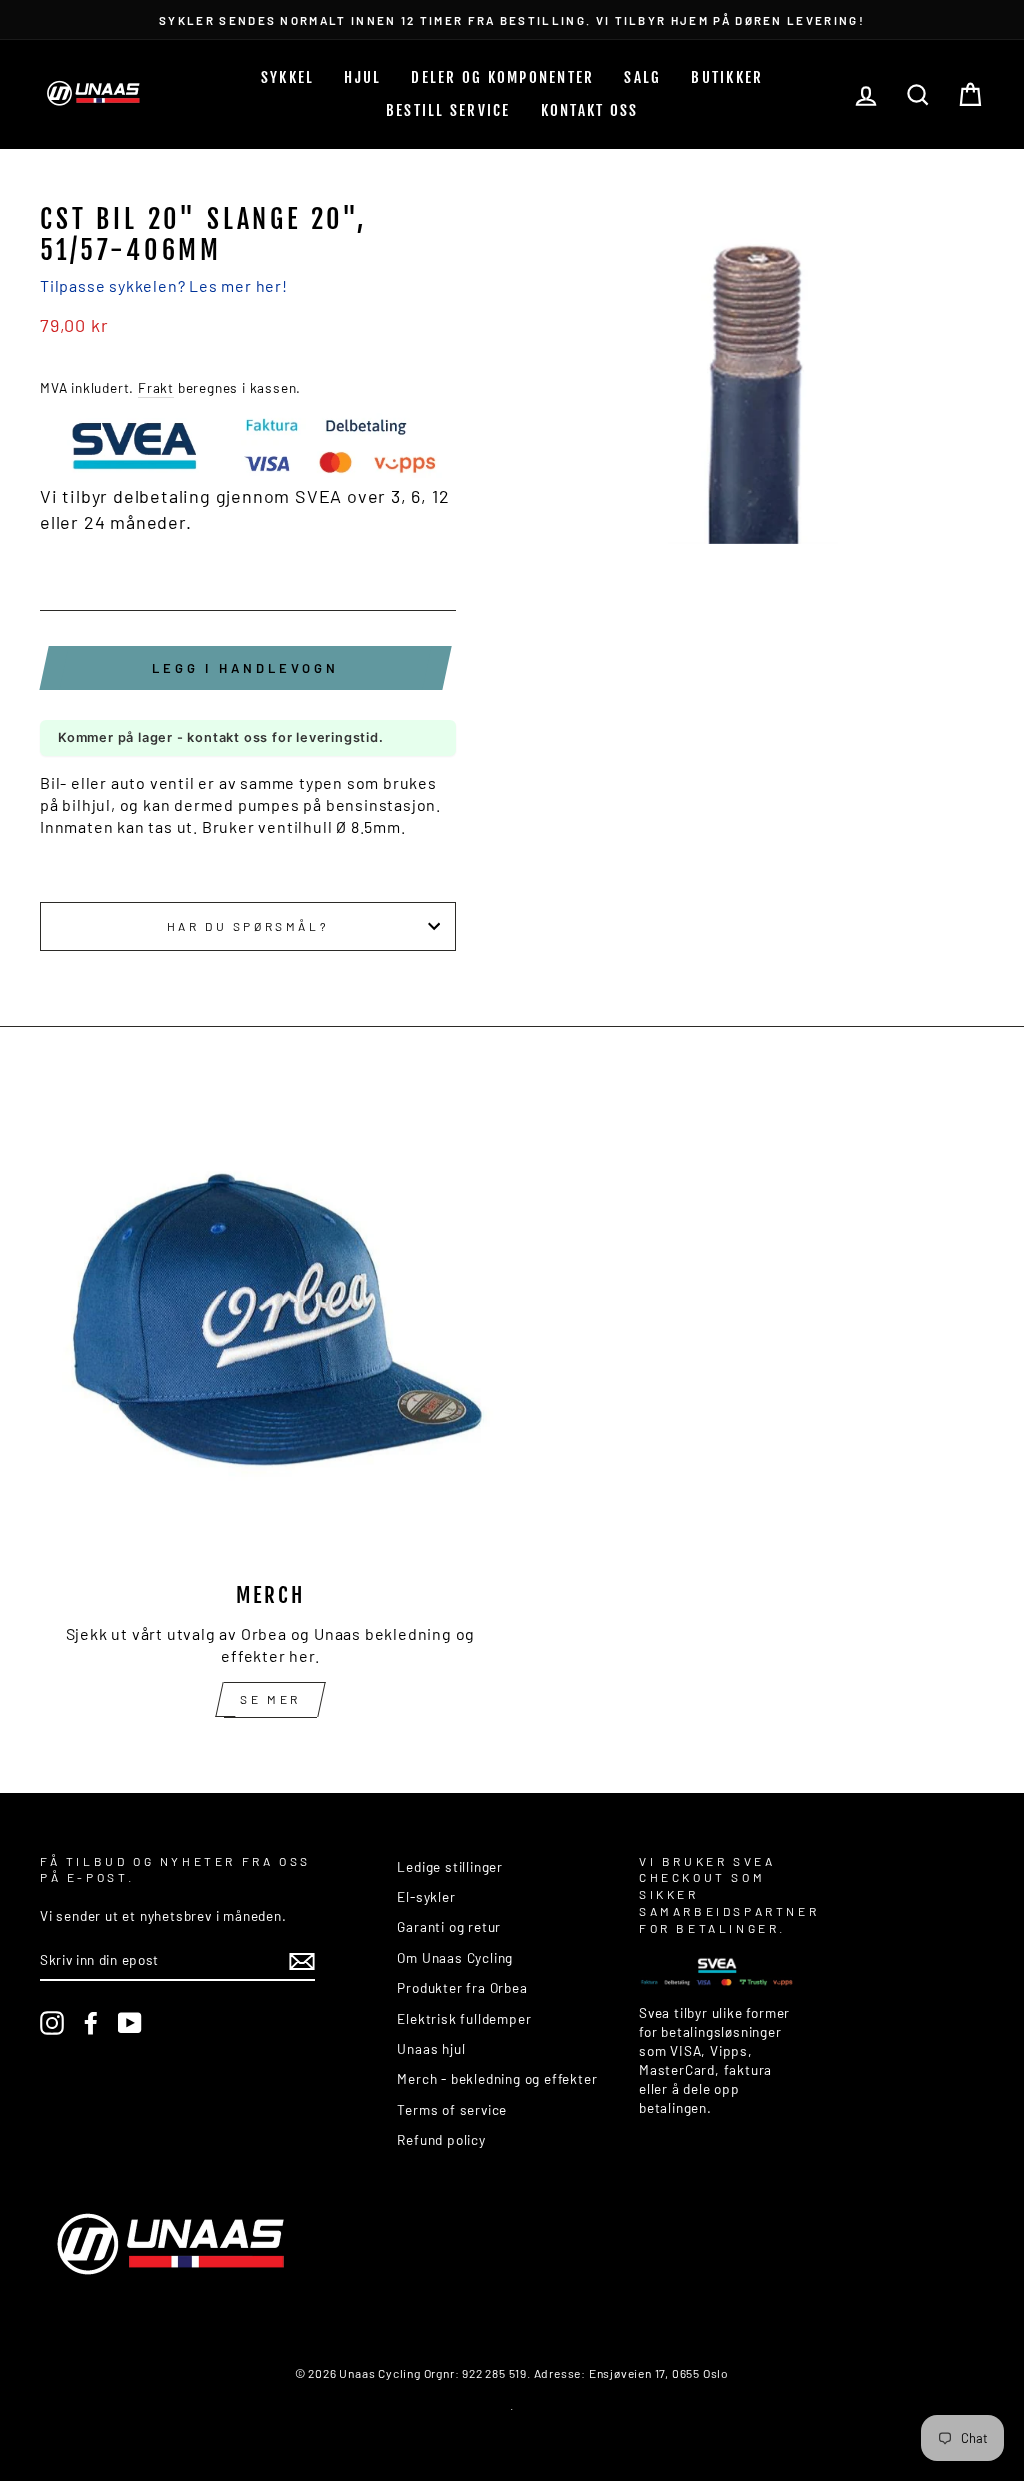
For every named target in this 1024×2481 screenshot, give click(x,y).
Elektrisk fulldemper (464, 2018)
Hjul (362, 77)
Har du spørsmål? (248, 926)
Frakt (156, 387)
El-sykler (426, 1896)
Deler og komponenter (502, 77)
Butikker (727, 77)
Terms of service (452, 2109)
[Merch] (270, 1332)
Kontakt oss (590, 110)
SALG (642, 77)
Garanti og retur (449, 1926)
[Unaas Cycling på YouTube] (130, 2023)
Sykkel (288, 77)
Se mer (270, 1699)
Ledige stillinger (450, 1866)
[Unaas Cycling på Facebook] (91, 2023)
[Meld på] (302, 1960)
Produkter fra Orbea (462, 1987)
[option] (512, 19)
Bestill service (448, 110)
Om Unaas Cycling (455, 1957)
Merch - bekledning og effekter (497, 2078)
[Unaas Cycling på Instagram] (52, 2023)
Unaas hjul (431, 2048)
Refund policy (441, 2139)
